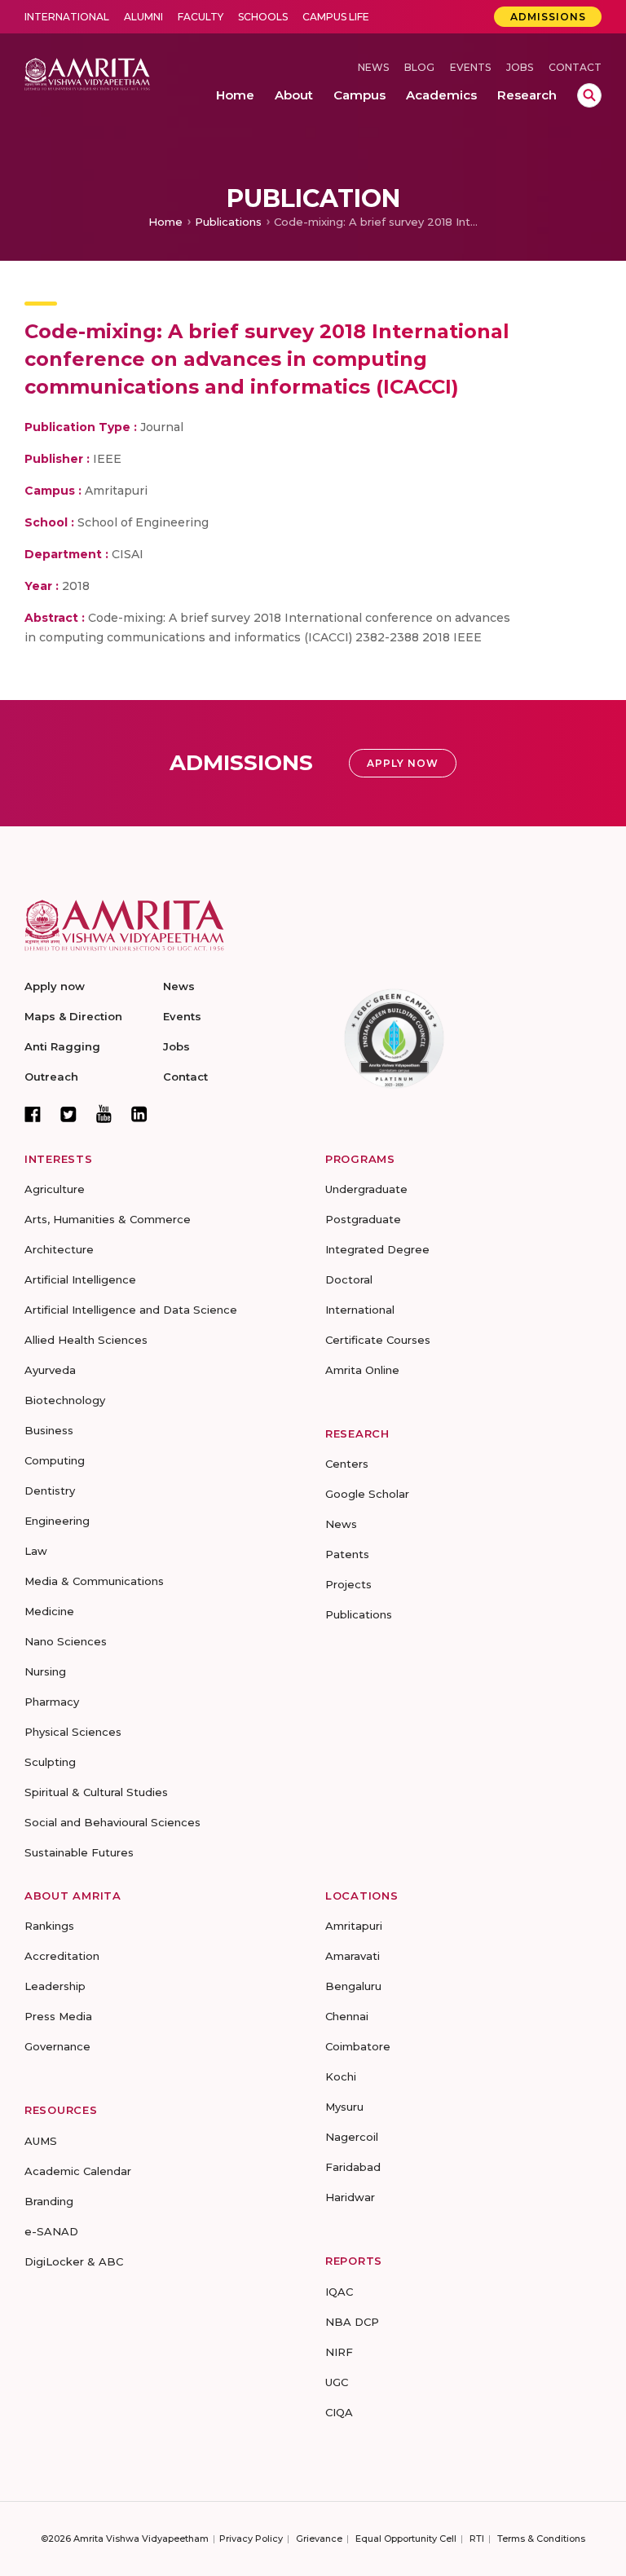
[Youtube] (104, 1114)
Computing (55, 1460)
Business (49, 1430)
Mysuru (344, 2107)
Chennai (347, 2016)
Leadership (55, 1986)
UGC (337, 2382)
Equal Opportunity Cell (406, 2539)
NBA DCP (352, 2322)
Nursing (45, 1671)
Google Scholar (367, 1494)
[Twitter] (68, 1114)
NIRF (339, 2352)
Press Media (58, 2016)
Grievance (319, 2539)
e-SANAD (51, 2231)
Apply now (55, 986)
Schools (263, 17)
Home (165, 222)
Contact (575, 67)
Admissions (548, 17)
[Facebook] (33, 1114)
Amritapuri (354, 1926)
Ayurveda (50, 1370)
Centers (347, 1464)
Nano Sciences (66, 1641)
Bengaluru (353, 1986)
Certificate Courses (378, 1340)
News (373, 67)
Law (36, 1551)
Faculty (201, 17)
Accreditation (62, 1956)
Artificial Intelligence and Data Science (131, 1310)
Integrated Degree (377, 1249)
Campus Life (336, 17)
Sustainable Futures (79, 1852)
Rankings (49, 1926)
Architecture (59, 1249)
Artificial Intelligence (80, 1279)
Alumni (143, 17)
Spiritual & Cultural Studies (96, 1792)
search (589, 95)
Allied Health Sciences (86, 1340)
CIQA (339, 2412)
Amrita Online (362, 1370)
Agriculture (55, 1189)
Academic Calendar (78, 2171)
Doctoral (349, 1279)
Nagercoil (352, 2137)
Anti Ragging (62, 1046)
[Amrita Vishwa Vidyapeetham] (87, 73)
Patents (347, 1554)
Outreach (51, 1077)
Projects (348, 1584)
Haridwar (350, 2197)
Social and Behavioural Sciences (112, 1822)
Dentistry (50, 1491)
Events (470, 67)
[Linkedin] (139, 1114)
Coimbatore (358, 2046)
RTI (477, 2539)
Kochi (341, 2076)
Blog (419, 67)
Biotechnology (65, 1400)
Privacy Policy (251, 2539)
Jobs (520, 67)
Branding (49, 2201)
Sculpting (50, 1762)
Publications (228, 222)
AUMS (41, 2141)
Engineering (57, 1521)
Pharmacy (52, 1702)
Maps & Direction (73, 1016)
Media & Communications (94, 1581)
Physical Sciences (73, 1732)
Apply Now (403, 763)
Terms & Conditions (541, 2539)
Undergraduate (366, 1189)
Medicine (49, 1611)
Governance (57, 2046)
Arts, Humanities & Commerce (108, 1219)
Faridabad (353, 2167)
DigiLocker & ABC (74, 2261)
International (67, 17)
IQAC (339, 2292)
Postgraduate (363, 1219)
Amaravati (353, 1956)
